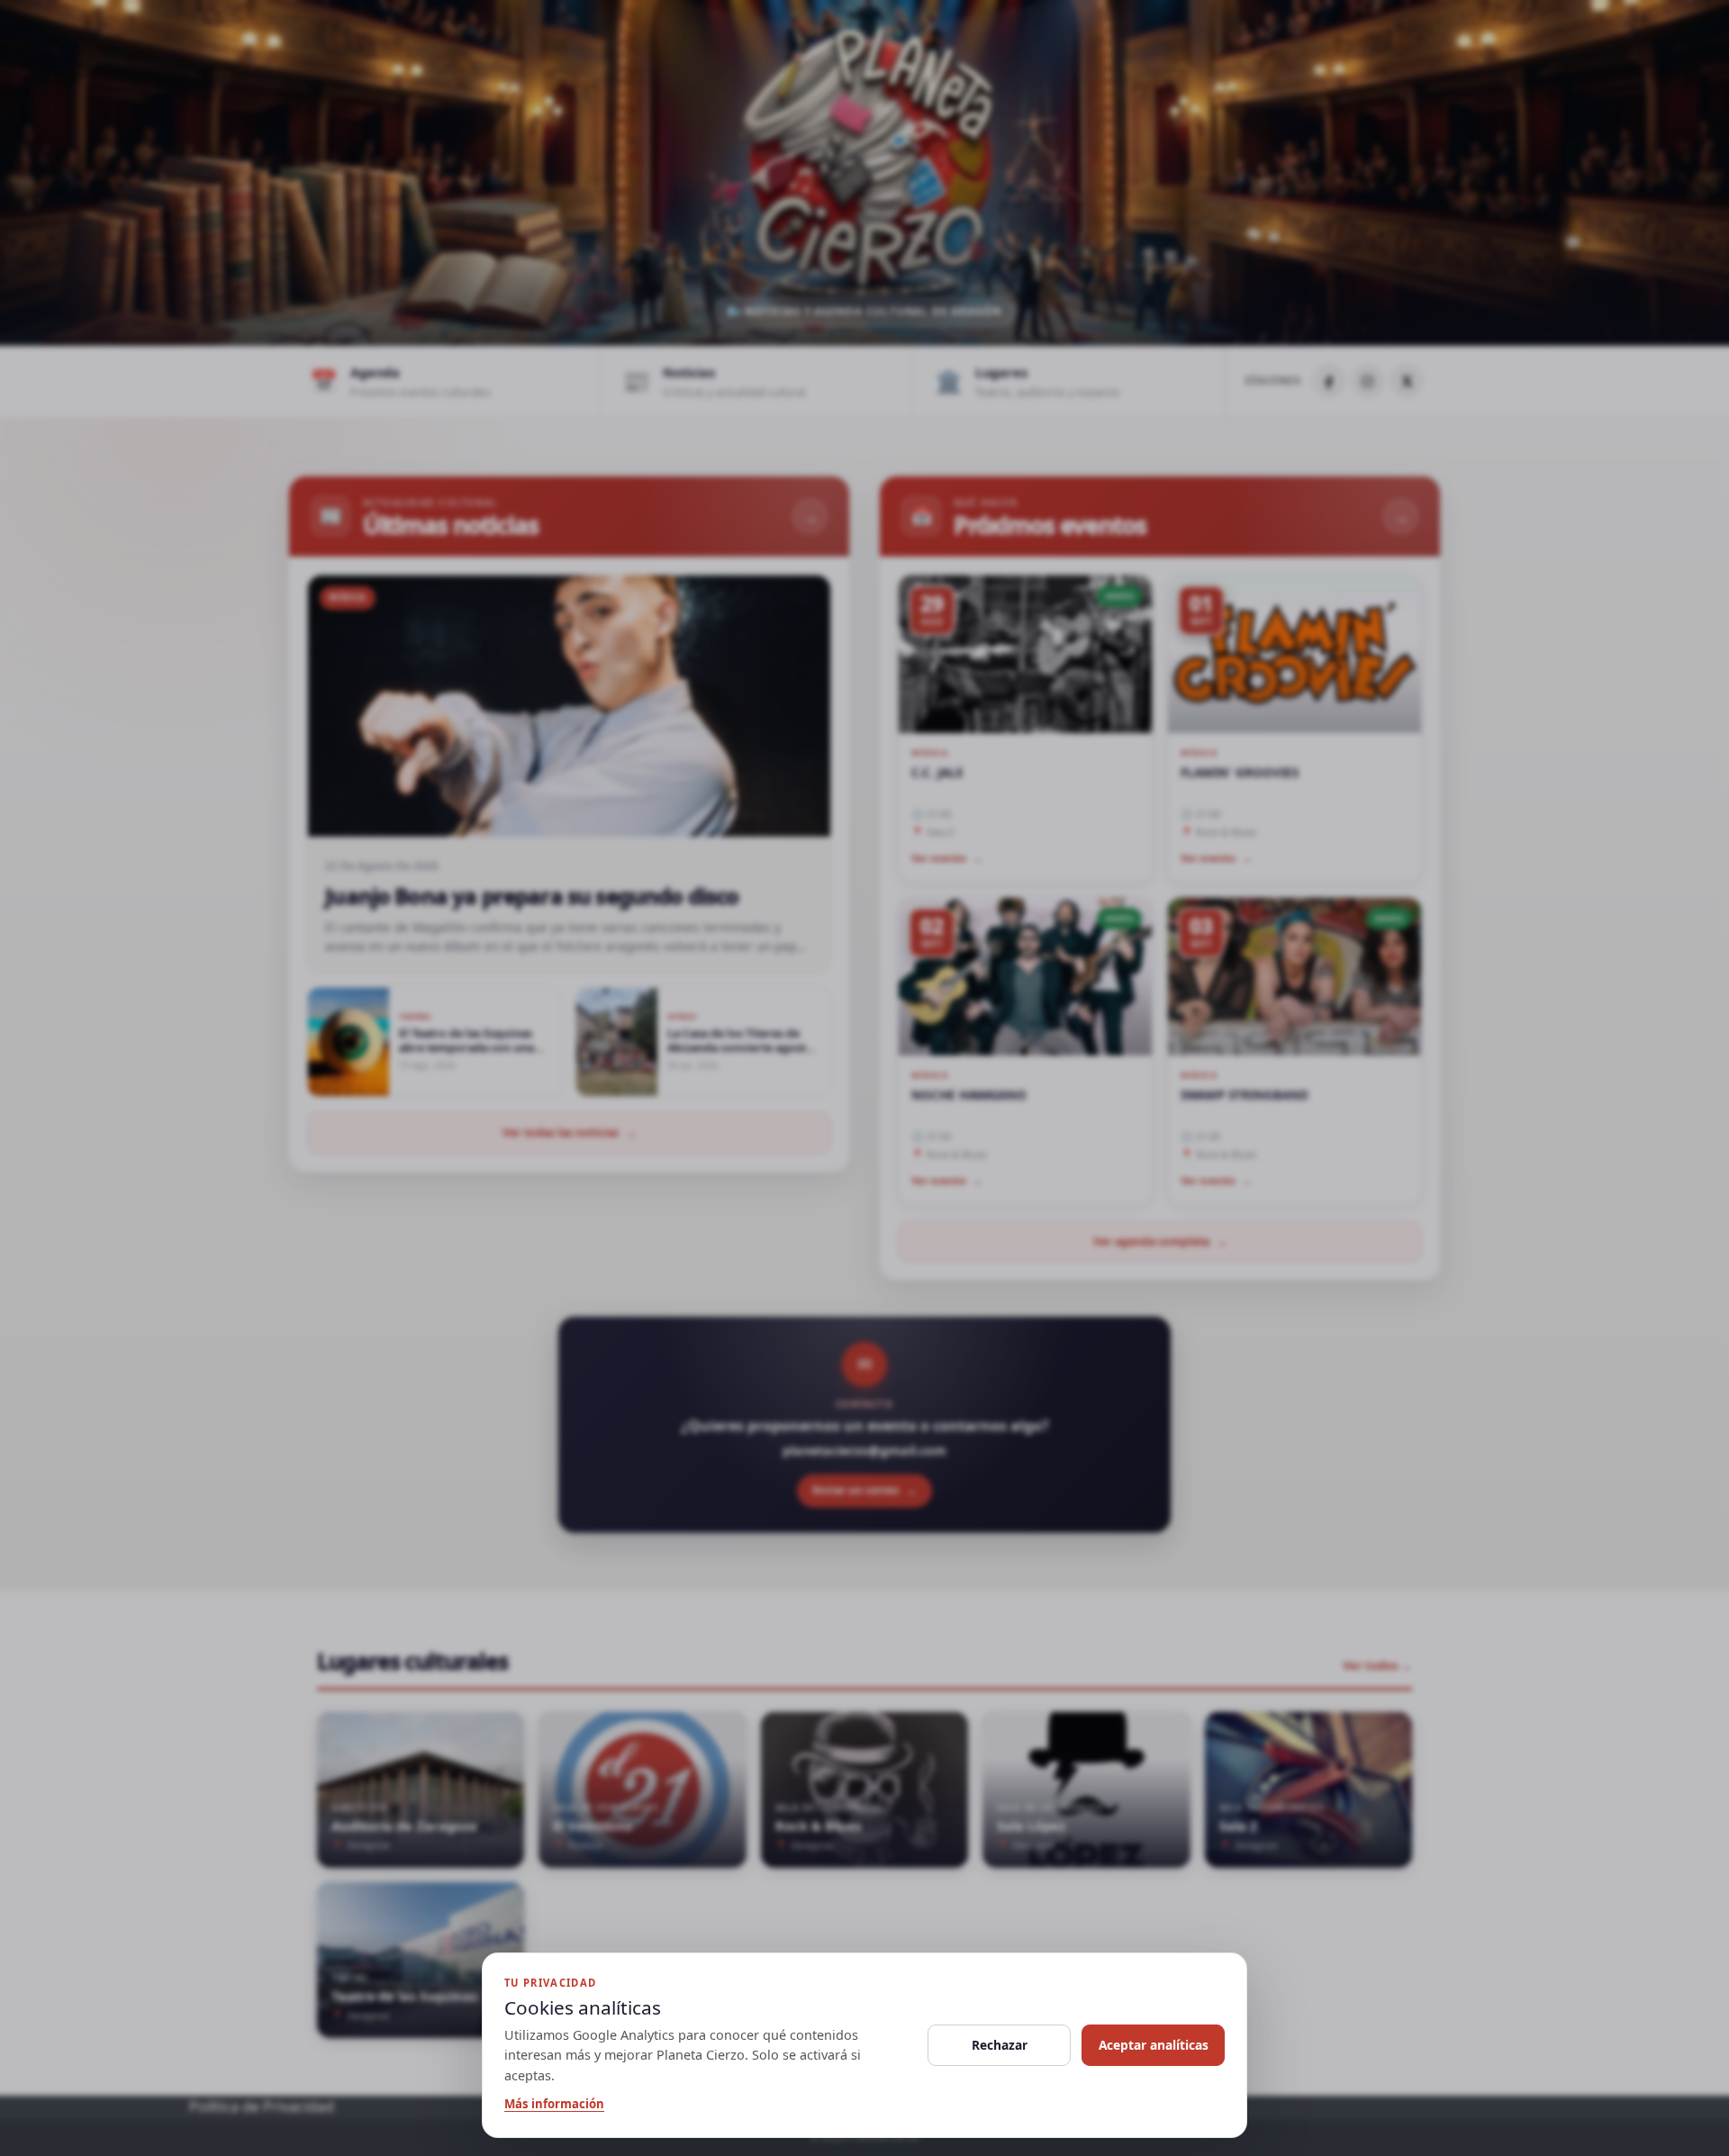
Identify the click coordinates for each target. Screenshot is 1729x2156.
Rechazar (1000, 2045)
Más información (554, 2104)
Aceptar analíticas (1154, 2045)
